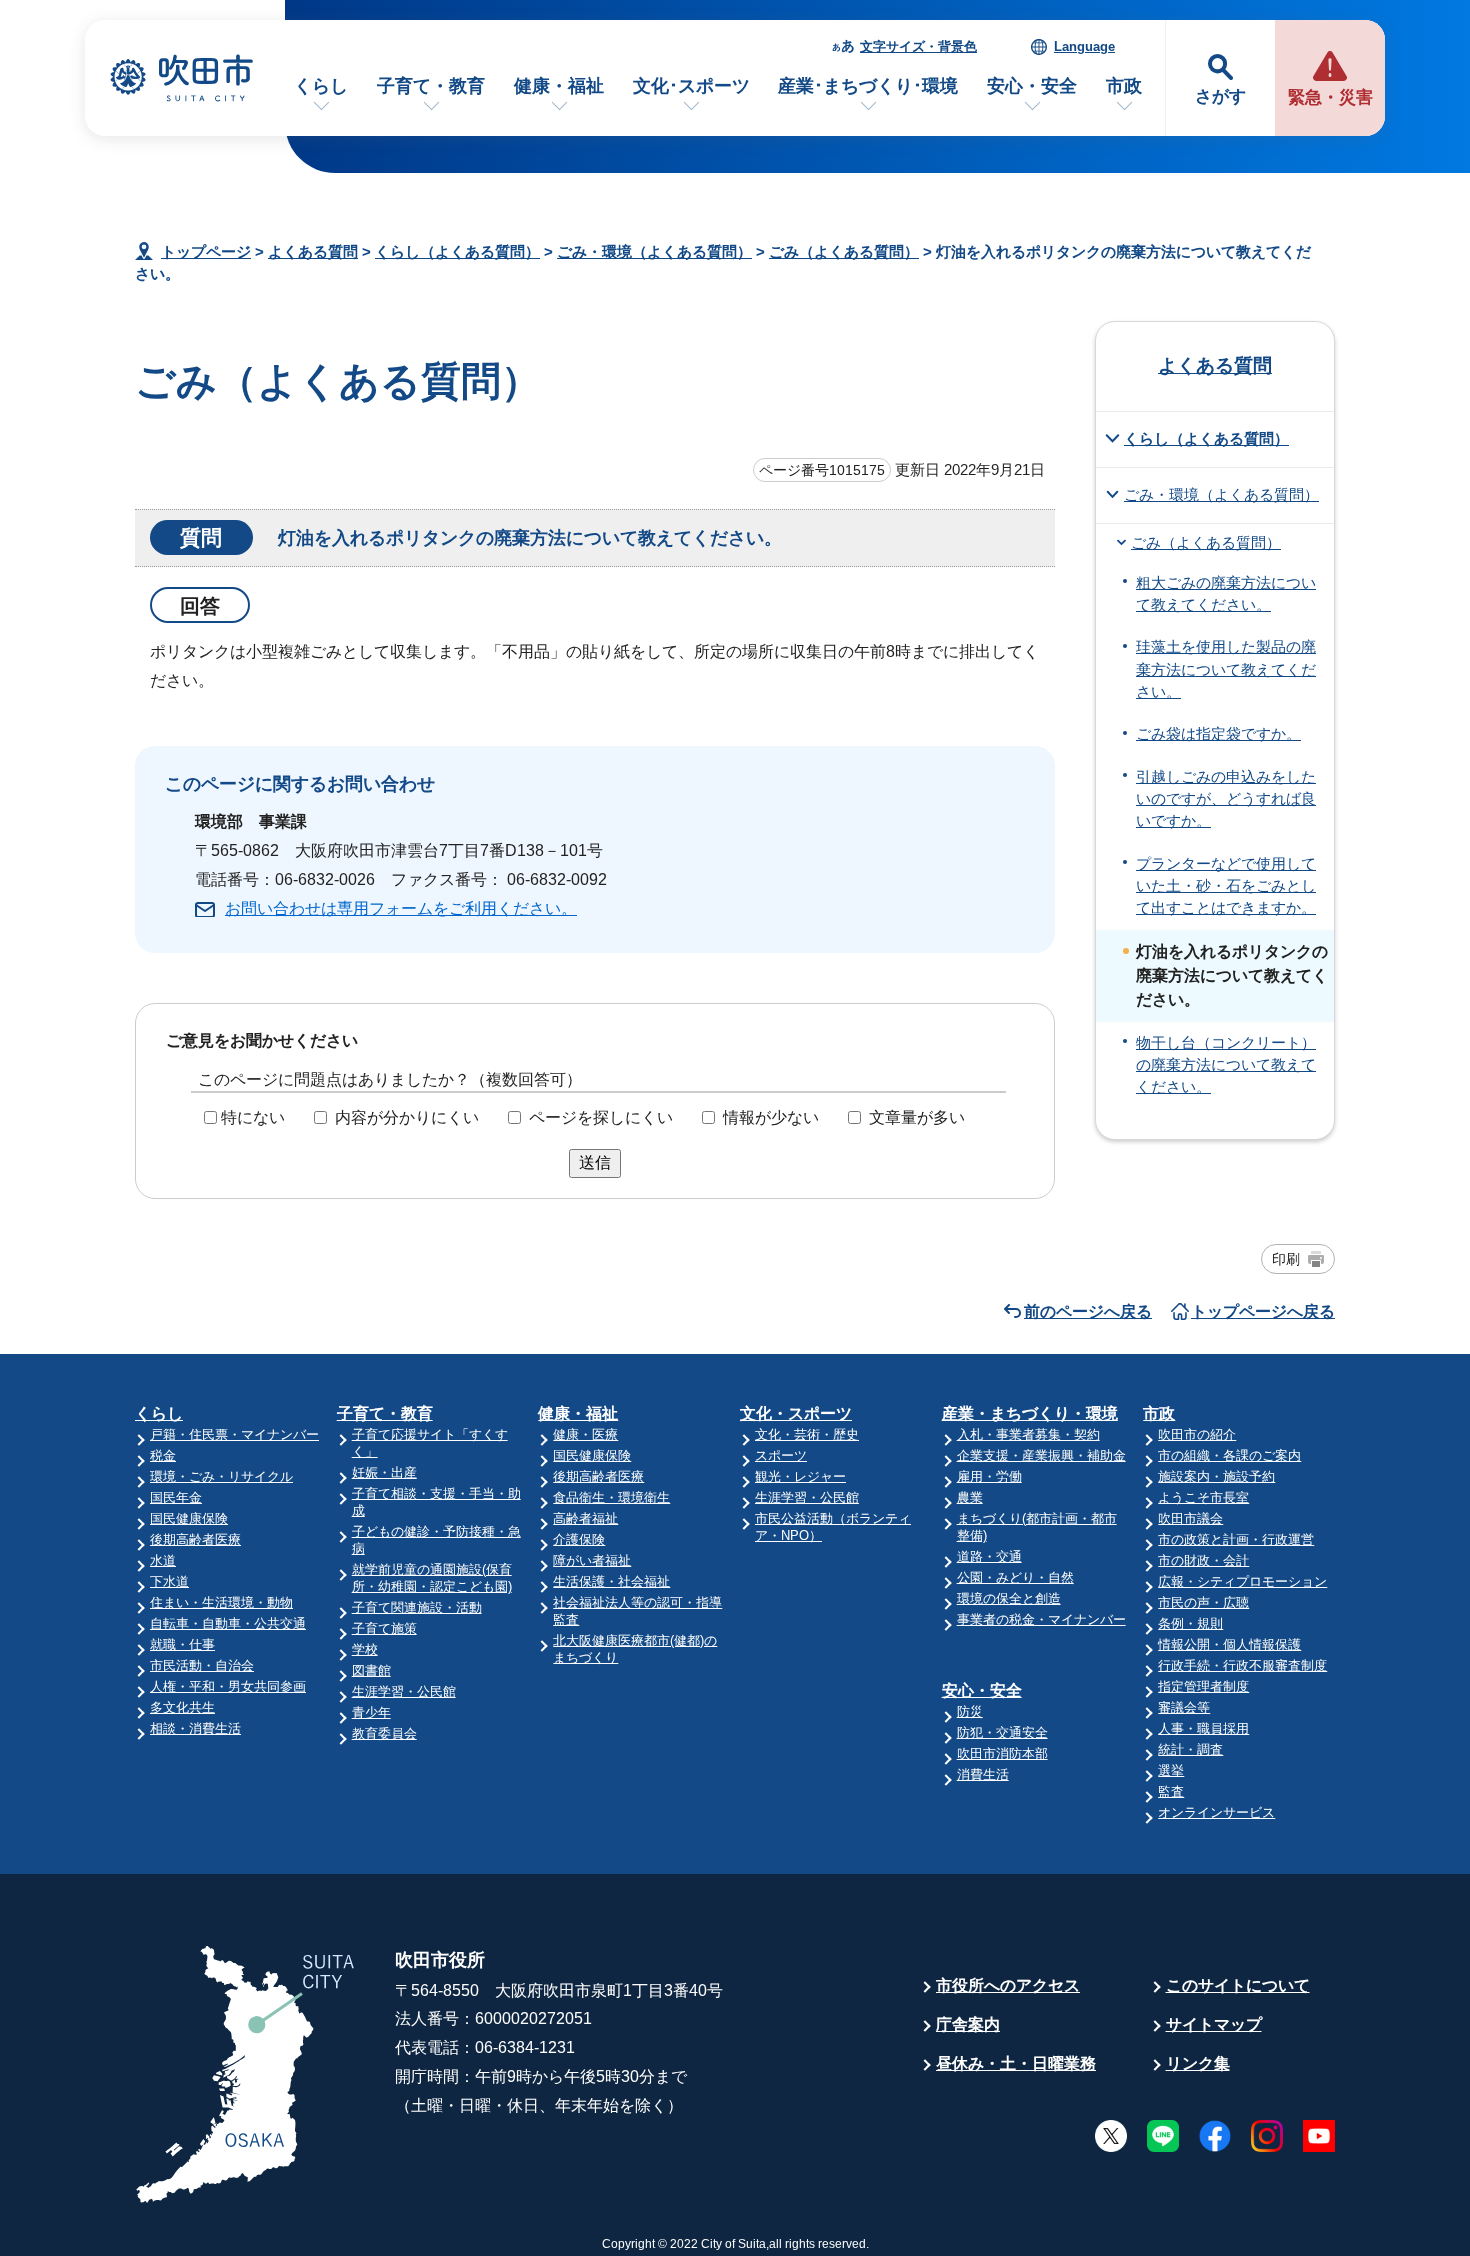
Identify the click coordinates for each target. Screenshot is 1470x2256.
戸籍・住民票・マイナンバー (234, 1434)
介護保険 (579, 1539)
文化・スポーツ (796, 1413)
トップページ (206, 251)
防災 (970, 1711)
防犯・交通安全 (1002, 1732)
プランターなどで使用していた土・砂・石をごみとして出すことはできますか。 (1226, 886)
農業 (970, 1497)
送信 (595, 1162)
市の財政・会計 (1203, 1560)
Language (1084, 46)
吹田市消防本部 (1002, 1753)
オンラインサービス (1216, 1812)
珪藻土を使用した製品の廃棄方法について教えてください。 (1226, 669)
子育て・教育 (431, 86)
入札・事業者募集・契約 (1028, 1434)
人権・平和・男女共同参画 (228, 1686)
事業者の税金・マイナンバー (1041, 1619)
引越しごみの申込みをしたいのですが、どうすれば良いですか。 (1226, 799)
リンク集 (1198, 2063)
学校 (365, 1649)
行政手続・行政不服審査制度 (1242, 1665)
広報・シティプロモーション (1242, 1581)
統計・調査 (1190, 1749)
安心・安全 (1032, 86)
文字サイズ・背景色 (918, 46)
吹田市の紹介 (1197, 1434)
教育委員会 (384, 1733)
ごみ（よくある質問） (844, 251)
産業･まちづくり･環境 (868, 86)
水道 (163, 1560)
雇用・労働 (989, 1476)
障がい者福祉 (592, 1560)
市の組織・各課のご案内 (1229, 1455)
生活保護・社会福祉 (611, 1581)
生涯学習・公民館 (404, 1691)
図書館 (371, 1670)
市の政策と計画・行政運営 (1236, 1539)
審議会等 (1184, 1707)
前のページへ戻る (1088, 1311)
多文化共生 (182, 1707)
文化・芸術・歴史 (807, 1434)
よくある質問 (313, 251)
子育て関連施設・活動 (417, 1607)
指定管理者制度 (1203, 1686)
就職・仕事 (182, 1644)
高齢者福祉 (585, 1518)
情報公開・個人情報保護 (1229, 1644)
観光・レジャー (800, 1476)
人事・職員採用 (1203, 1728)
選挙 (1171, 1770)
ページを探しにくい (601, 1117)
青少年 (371, 1712)
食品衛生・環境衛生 (611, 1497)
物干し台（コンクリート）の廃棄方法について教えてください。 (1226, 1065)
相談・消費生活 (195, 1728)
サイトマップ (1214, 2024)
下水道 (169, 1581)
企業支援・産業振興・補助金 (1041, 1455)
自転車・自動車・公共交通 (228, 1623)
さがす (1220, 96)
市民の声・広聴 (1203, 1602)
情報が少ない (771, 1117)
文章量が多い (917, 1117)
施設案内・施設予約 (1216, 1476)
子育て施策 (384, 1628)
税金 (163, 1455)
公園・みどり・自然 (1015, 1577)
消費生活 (983, 1774)
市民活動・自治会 (202, 1665)
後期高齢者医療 (195, 1539)
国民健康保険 (189, 1518)
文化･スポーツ (691, 86)
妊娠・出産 (384, 1472)
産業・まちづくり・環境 (1030, 1413)
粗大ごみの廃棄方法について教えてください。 (1226, 594)
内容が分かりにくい (407, 1117)
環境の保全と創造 (1009, 1598)
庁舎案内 (968, 2024)
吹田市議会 (1190, 1518)
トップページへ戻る (1263, 1311)
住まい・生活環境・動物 (221, 1602)
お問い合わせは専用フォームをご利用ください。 (401, 908)
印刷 (1286, 1259)
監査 (1171, 1791)
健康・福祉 (559, 86)
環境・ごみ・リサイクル (221, 1476)
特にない (253, 1117)
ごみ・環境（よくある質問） (654, 251)
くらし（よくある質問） (457, 251)
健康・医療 (585, 1434)
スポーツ (781, 1455)
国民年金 (176, 1497)
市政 (1124, 86)
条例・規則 (1190, 1623)
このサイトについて (1238, 1985)
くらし (321, 86)
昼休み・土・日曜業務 (1016, 2063)
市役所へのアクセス (1008, 1985)
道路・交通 (989, 1556)
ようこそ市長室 (1203, 1497)
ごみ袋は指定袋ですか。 (1218, 734)
